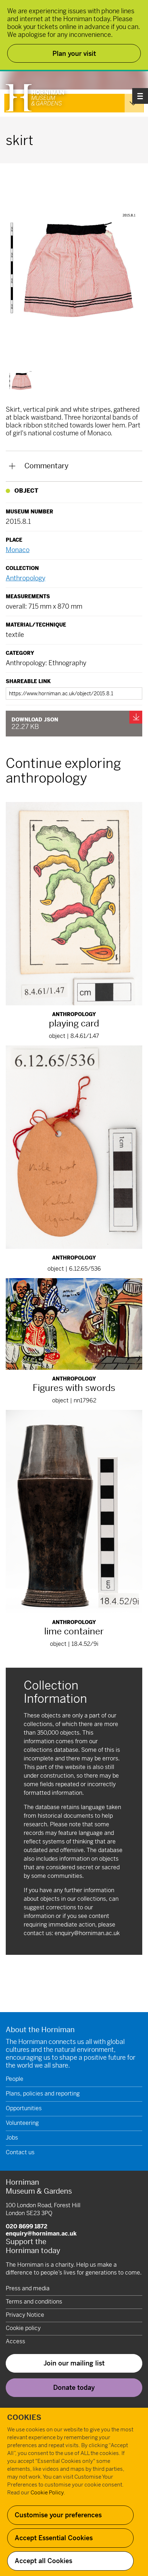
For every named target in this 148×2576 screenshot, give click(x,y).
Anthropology (26, 578)
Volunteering (22, 2123)
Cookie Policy (47, 2492)
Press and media (28, 2288)
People (15, 2079)
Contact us (20, 2152)
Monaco (18, 550)
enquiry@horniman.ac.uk (87, 1933)
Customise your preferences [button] (58, 2515)
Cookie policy (23, 2328)
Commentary (47, 466)
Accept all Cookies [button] (43, 2561)
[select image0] (21, 381)
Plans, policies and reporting (43, 2094)
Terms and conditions (34, 2302)
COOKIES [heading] (24, 2418)
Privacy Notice (25, 2315)
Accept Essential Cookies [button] (54, 2538)
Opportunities (24, 2108)
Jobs (12, 2138)
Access (15, 2341)
